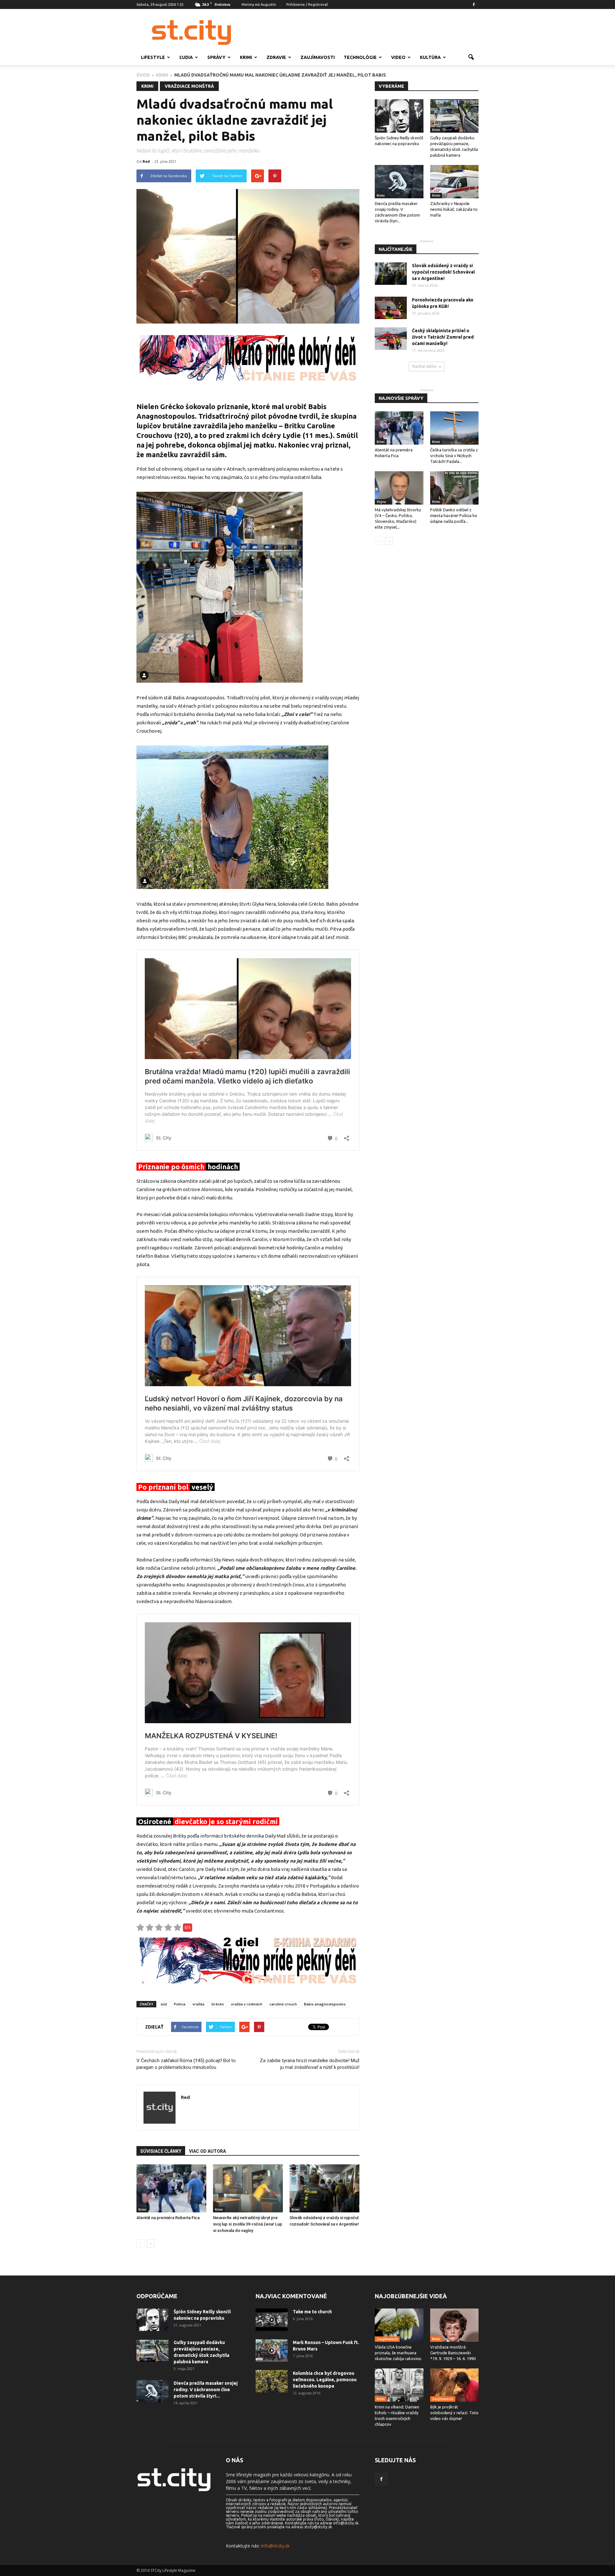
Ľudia (186, 57)
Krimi (246, 57)
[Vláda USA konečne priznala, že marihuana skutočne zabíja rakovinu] (399, 2325)
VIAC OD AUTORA (207, 2151)
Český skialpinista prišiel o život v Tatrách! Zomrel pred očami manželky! (443, 337)
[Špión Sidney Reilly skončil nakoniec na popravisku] (399, 116)
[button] (471, 57)
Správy (216, 57)
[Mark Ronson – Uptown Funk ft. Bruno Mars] (272, 2350)
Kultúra (430, 57)
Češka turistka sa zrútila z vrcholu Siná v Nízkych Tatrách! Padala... (454, 456)
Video (398, 57)
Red (146, 161)
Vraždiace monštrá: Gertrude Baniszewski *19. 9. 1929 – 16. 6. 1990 (453, 2353)
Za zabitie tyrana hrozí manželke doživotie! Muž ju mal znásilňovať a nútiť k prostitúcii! (310, 2064)
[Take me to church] (272, 2320)
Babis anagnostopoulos (325, 2004)
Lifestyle (153, 57)
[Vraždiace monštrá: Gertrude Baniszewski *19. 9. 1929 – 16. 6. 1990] (455, 2325)
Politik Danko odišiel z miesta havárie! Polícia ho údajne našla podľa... (454, 515)
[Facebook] (474, 4)
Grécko (218, 2004)
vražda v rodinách (247, 2004)
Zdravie (276, 57)
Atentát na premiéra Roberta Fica (168, 2218)
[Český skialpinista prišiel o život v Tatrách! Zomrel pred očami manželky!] (391, 339)
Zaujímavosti (318, 57)
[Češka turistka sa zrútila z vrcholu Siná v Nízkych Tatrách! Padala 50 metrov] (455, 428)
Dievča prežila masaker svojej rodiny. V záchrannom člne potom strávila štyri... (206, 2390)
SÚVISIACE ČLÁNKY (161, 2151)
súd (164, 2004)
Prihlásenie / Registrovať (307, 4)
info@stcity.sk (275, 2546)
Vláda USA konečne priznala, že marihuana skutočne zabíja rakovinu (398, 2353)
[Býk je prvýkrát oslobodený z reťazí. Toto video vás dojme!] (455, 2385)
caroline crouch (283, 2004)
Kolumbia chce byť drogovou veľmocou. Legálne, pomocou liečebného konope (325, 2380)
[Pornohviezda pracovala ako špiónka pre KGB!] (391, 308)
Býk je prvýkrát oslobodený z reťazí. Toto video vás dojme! (454, 2413)
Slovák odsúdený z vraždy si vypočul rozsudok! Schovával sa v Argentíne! (443, 272)
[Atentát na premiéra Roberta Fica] (171, 2188)
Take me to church (312, 2312)
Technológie (360, 57)
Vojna (381, 502)
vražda (198, 2004)
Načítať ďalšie (424, 366)
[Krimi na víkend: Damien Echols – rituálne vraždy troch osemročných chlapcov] (399, 2385)
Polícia (180, 2004)
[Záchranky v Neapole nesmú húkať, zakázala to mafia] (455, 182)
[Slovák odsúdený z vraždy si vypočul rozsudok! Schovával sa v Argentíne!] (324, 2188)
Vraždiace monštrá (189, 86)
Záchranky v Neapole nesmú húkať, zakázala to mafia (454, 209)
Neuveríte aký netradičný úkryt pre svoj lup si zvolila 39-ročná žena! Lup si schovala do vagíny (248, 2224)
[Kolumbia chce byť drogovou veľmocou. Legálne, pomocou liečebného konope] (272, 2381)
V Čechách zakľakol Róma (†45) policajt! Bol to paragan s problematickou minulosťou (186, 2064)
